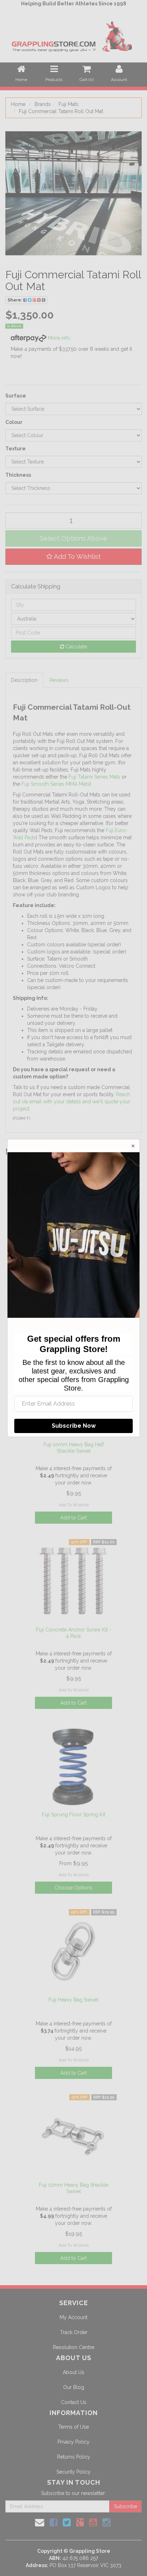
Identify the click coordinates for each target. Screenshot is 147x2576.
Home (18, 104)
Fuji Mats (69, 104)
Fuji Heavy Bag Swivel (73, 2000)
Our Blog (74, 2387)
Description (24, 680)
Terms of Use (73, 2427)
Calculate (76, 647)
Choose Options (73, 1888)
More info (58, 338)
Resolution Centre (73, 2347)
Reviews (59, 680)
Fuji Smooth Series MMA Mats (55, 784)
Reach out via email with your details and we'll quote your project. (72, 1102)
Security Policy (73, 2472)
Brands (43, 104)
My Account (73, 2317)
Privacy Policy (73, 2442)
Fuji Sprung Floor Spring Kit (73, 1815)
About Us (73, 2372)
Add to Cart (73, 1518)
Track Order (74, 2332)
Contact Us (74, 2402)
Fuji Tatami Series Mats (94, 777)
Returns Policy (74, 2457)
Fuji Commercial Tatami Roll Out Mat (61, 111)
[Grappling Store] (73, 35)
